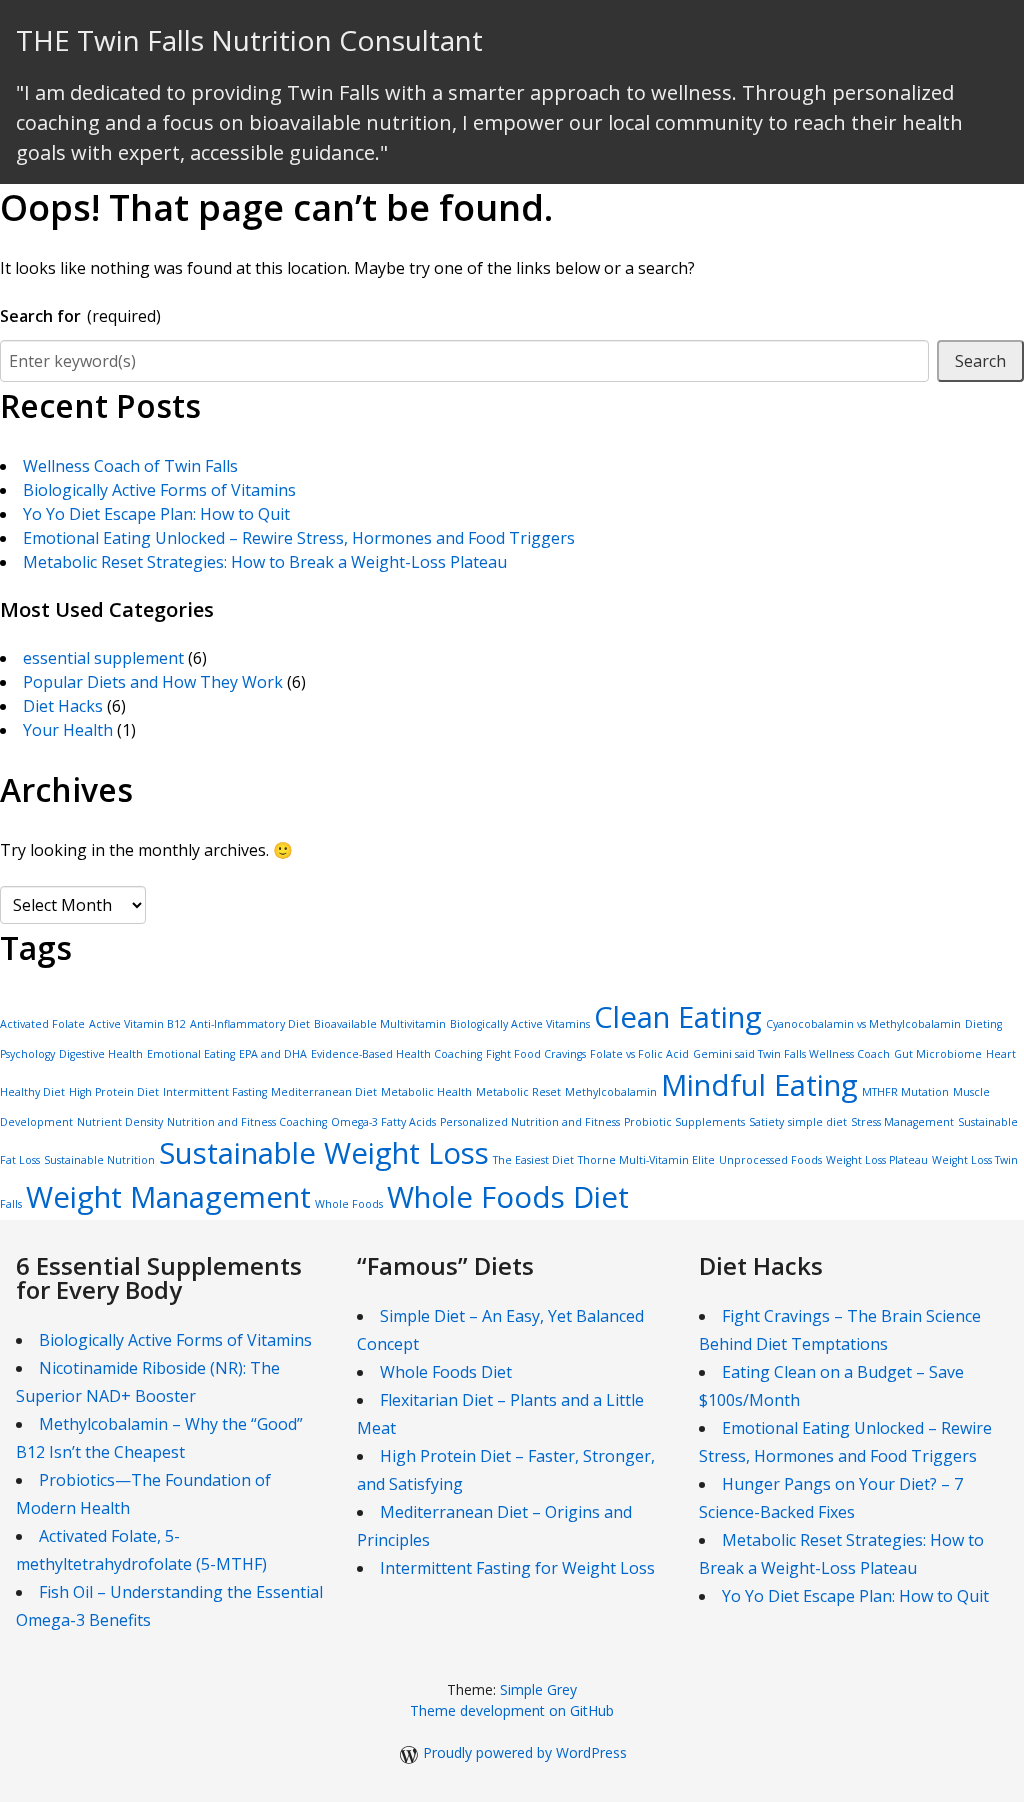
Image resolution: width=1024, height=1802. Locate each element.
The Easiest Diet (533, 1160)
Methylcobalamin (611, 1092)
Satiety (766, 1122)
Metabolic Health (426, 1092)
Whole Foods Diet (508, 1197)
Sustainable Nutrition (99, 1160)
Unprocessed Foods (770, 1160)
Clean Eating (678, 1017)
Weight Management (168, 1197)
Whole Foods (349, 1204)
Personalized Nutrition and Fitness (530, 1122)
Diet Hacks (63, 706)
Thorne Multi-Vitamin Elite (646, 1160)
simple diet (817, 1122)
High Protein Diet (114, 1092)
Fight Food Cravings (536, 1054)
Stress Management (902, 1122)
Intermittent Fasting (215, 1092)
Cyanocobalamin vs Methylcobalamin (863, 1024)
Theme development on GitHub (512, 1710)
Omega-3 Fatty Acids (383, 1122)
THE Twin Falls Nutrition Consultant (249, 40)
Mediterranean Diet (324, 1092)
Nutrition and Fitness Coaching (247, 1122)
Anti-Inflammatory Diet (250, 1024)
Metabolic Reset (518, 1092)
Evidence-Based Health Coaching (396, 1054)
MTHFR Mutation (905, 1092)
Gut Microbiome (938, 1054)
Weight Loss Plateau (877, 1160)
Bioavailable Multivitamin (380, 1024)
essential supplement (103, 658)
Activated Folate (42, 1024)
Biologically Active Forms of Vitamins (159, 490)
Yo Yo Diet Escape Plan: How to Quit (156, 514)
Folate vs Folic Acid (639, 1054)
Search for (80, 316)
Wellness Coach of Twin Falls (130, 466)
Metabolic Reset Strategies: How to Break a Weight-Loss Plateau (265, 562)
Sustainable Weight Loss (324, 1153)
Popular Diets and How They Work (153, 682)
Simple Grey (538, 1689)
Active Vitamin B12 (137, 1024)
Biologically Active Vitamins (520, 1024)
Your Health (68, 730)
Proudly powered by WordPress (525, 1752)
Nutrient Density (120, 1122)
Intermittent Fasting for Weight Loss (517, 1568)
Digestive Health (101, 1054)
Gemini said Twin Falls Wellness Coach (791, 1054)
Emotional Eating (191, 1054)
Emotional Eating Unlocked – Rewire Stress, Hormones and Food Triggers (299, 538)
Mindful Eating (759, 1085)
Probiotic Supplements (684, 1122)
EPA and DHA (273, 1054)
